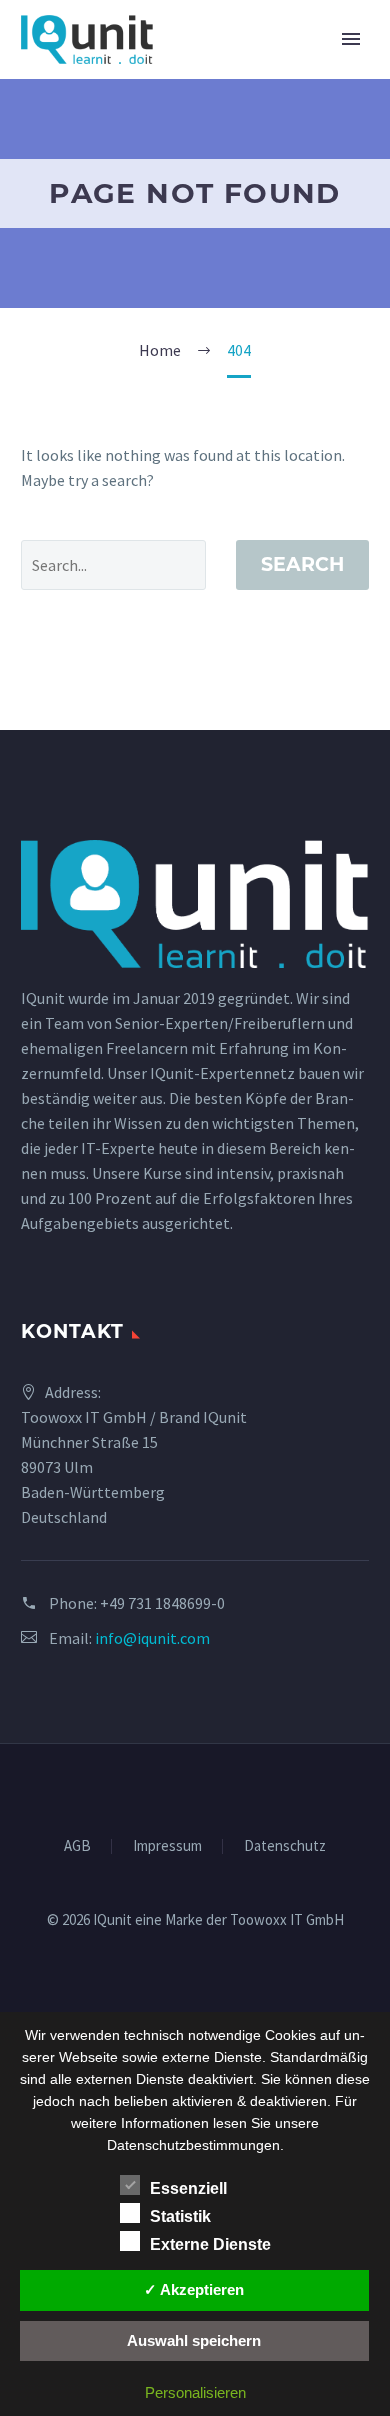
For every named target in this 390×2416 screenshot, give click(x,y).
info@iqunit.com (152, 1638)
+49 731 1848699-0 (162, 1603)
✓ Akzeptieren (194, 2289)
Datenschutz (285, 1846)
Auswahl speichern (194, 2340)
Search (302, 564)
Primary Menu (351, 39)
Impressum (167, 1846)
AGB (77, 1846)
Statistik (180, 2216)
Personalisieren (195, 2392)
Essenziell (188, 2188)
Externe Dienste (210, 2244)
